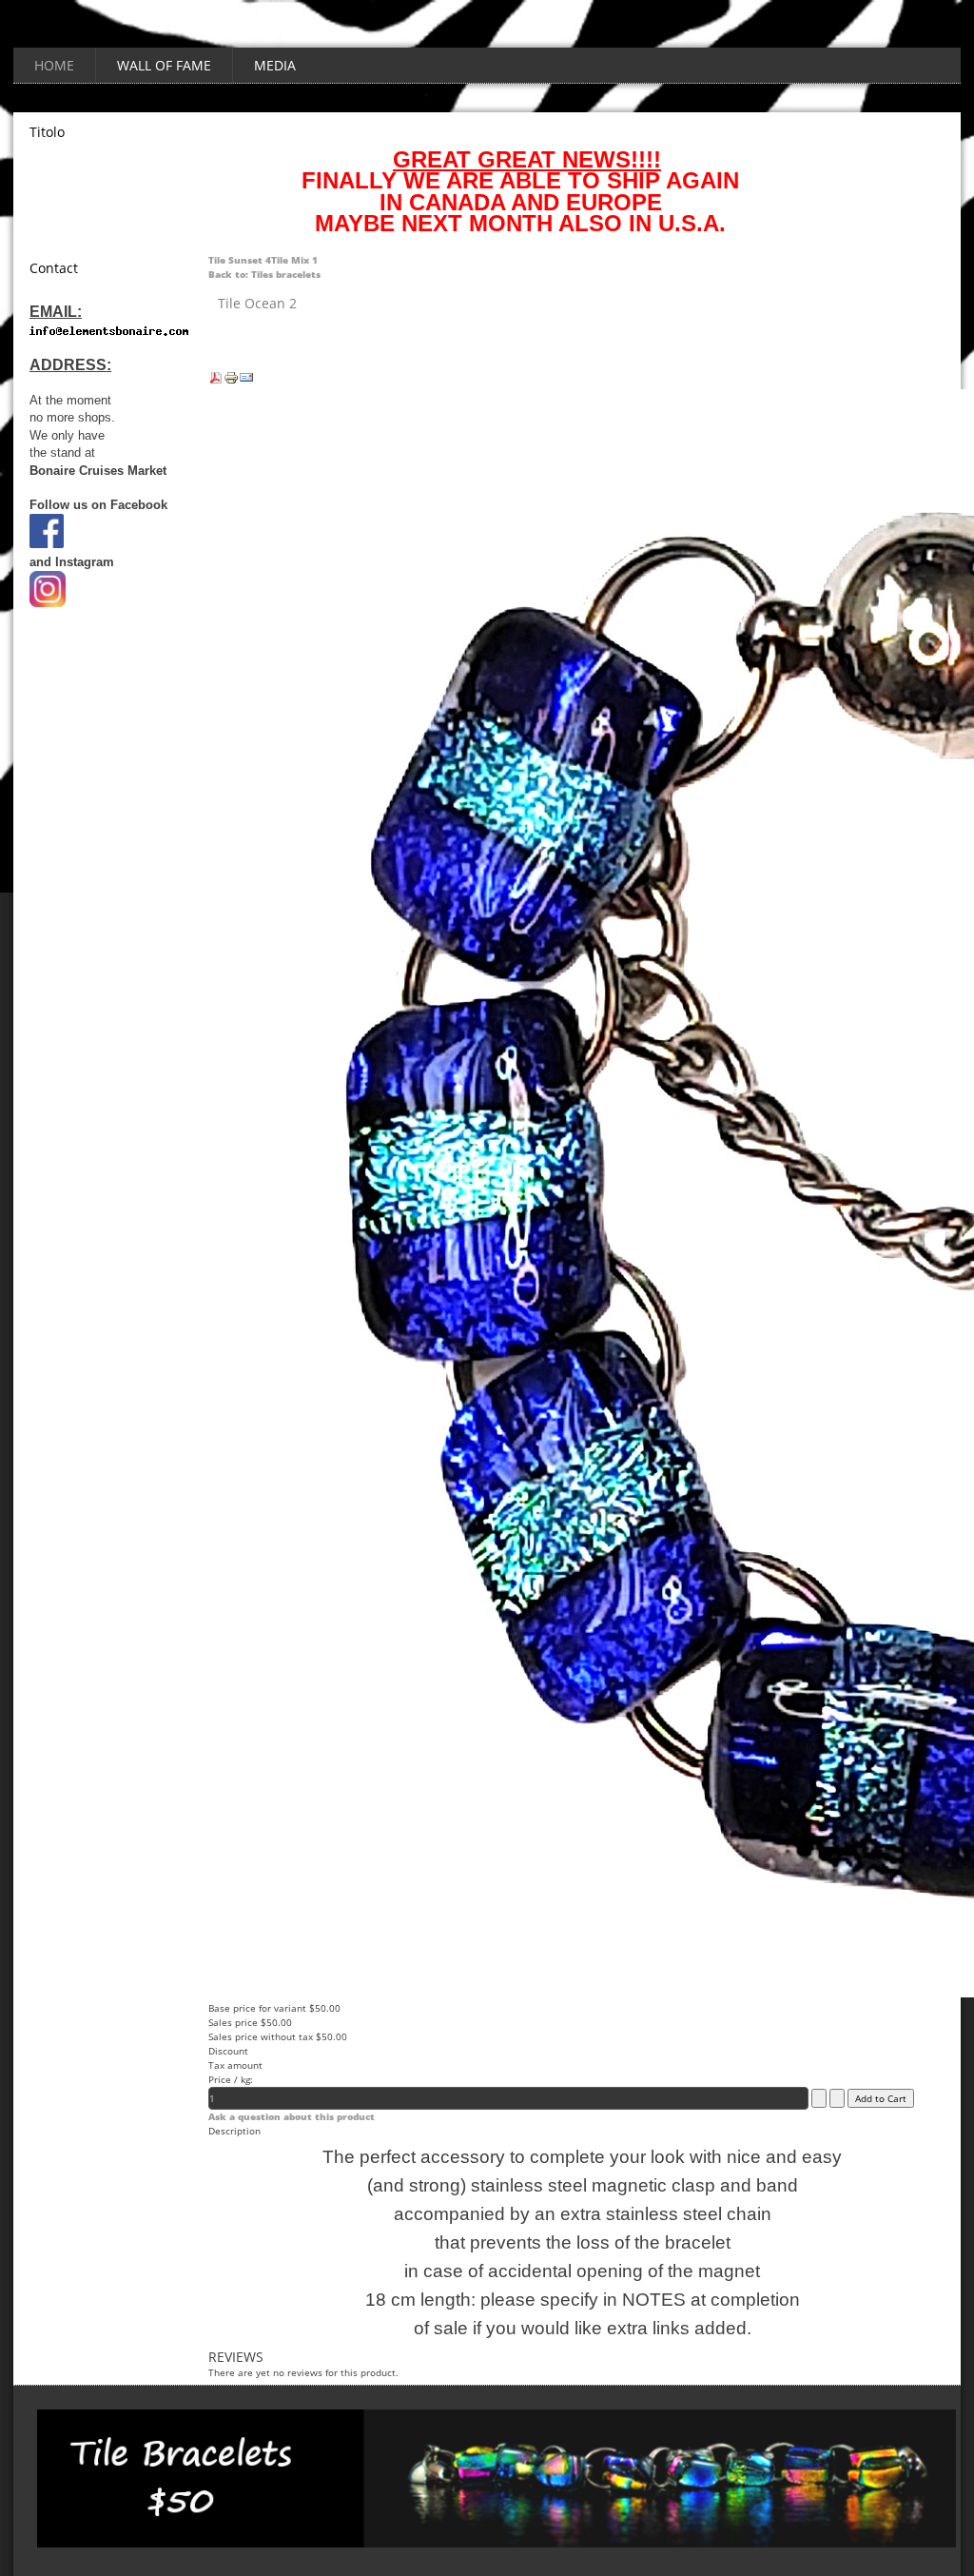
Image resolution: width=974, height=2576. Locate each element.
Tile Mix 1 (294, 260)
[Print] (231, 382)
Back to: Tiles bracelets (264, 274)
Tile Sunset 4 (240, 260)
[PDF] (216, 382)
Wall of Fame (164, 65)
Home (54, 65)
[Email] (246, 382)
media (275, 65)
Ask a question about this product (292, 2116)
